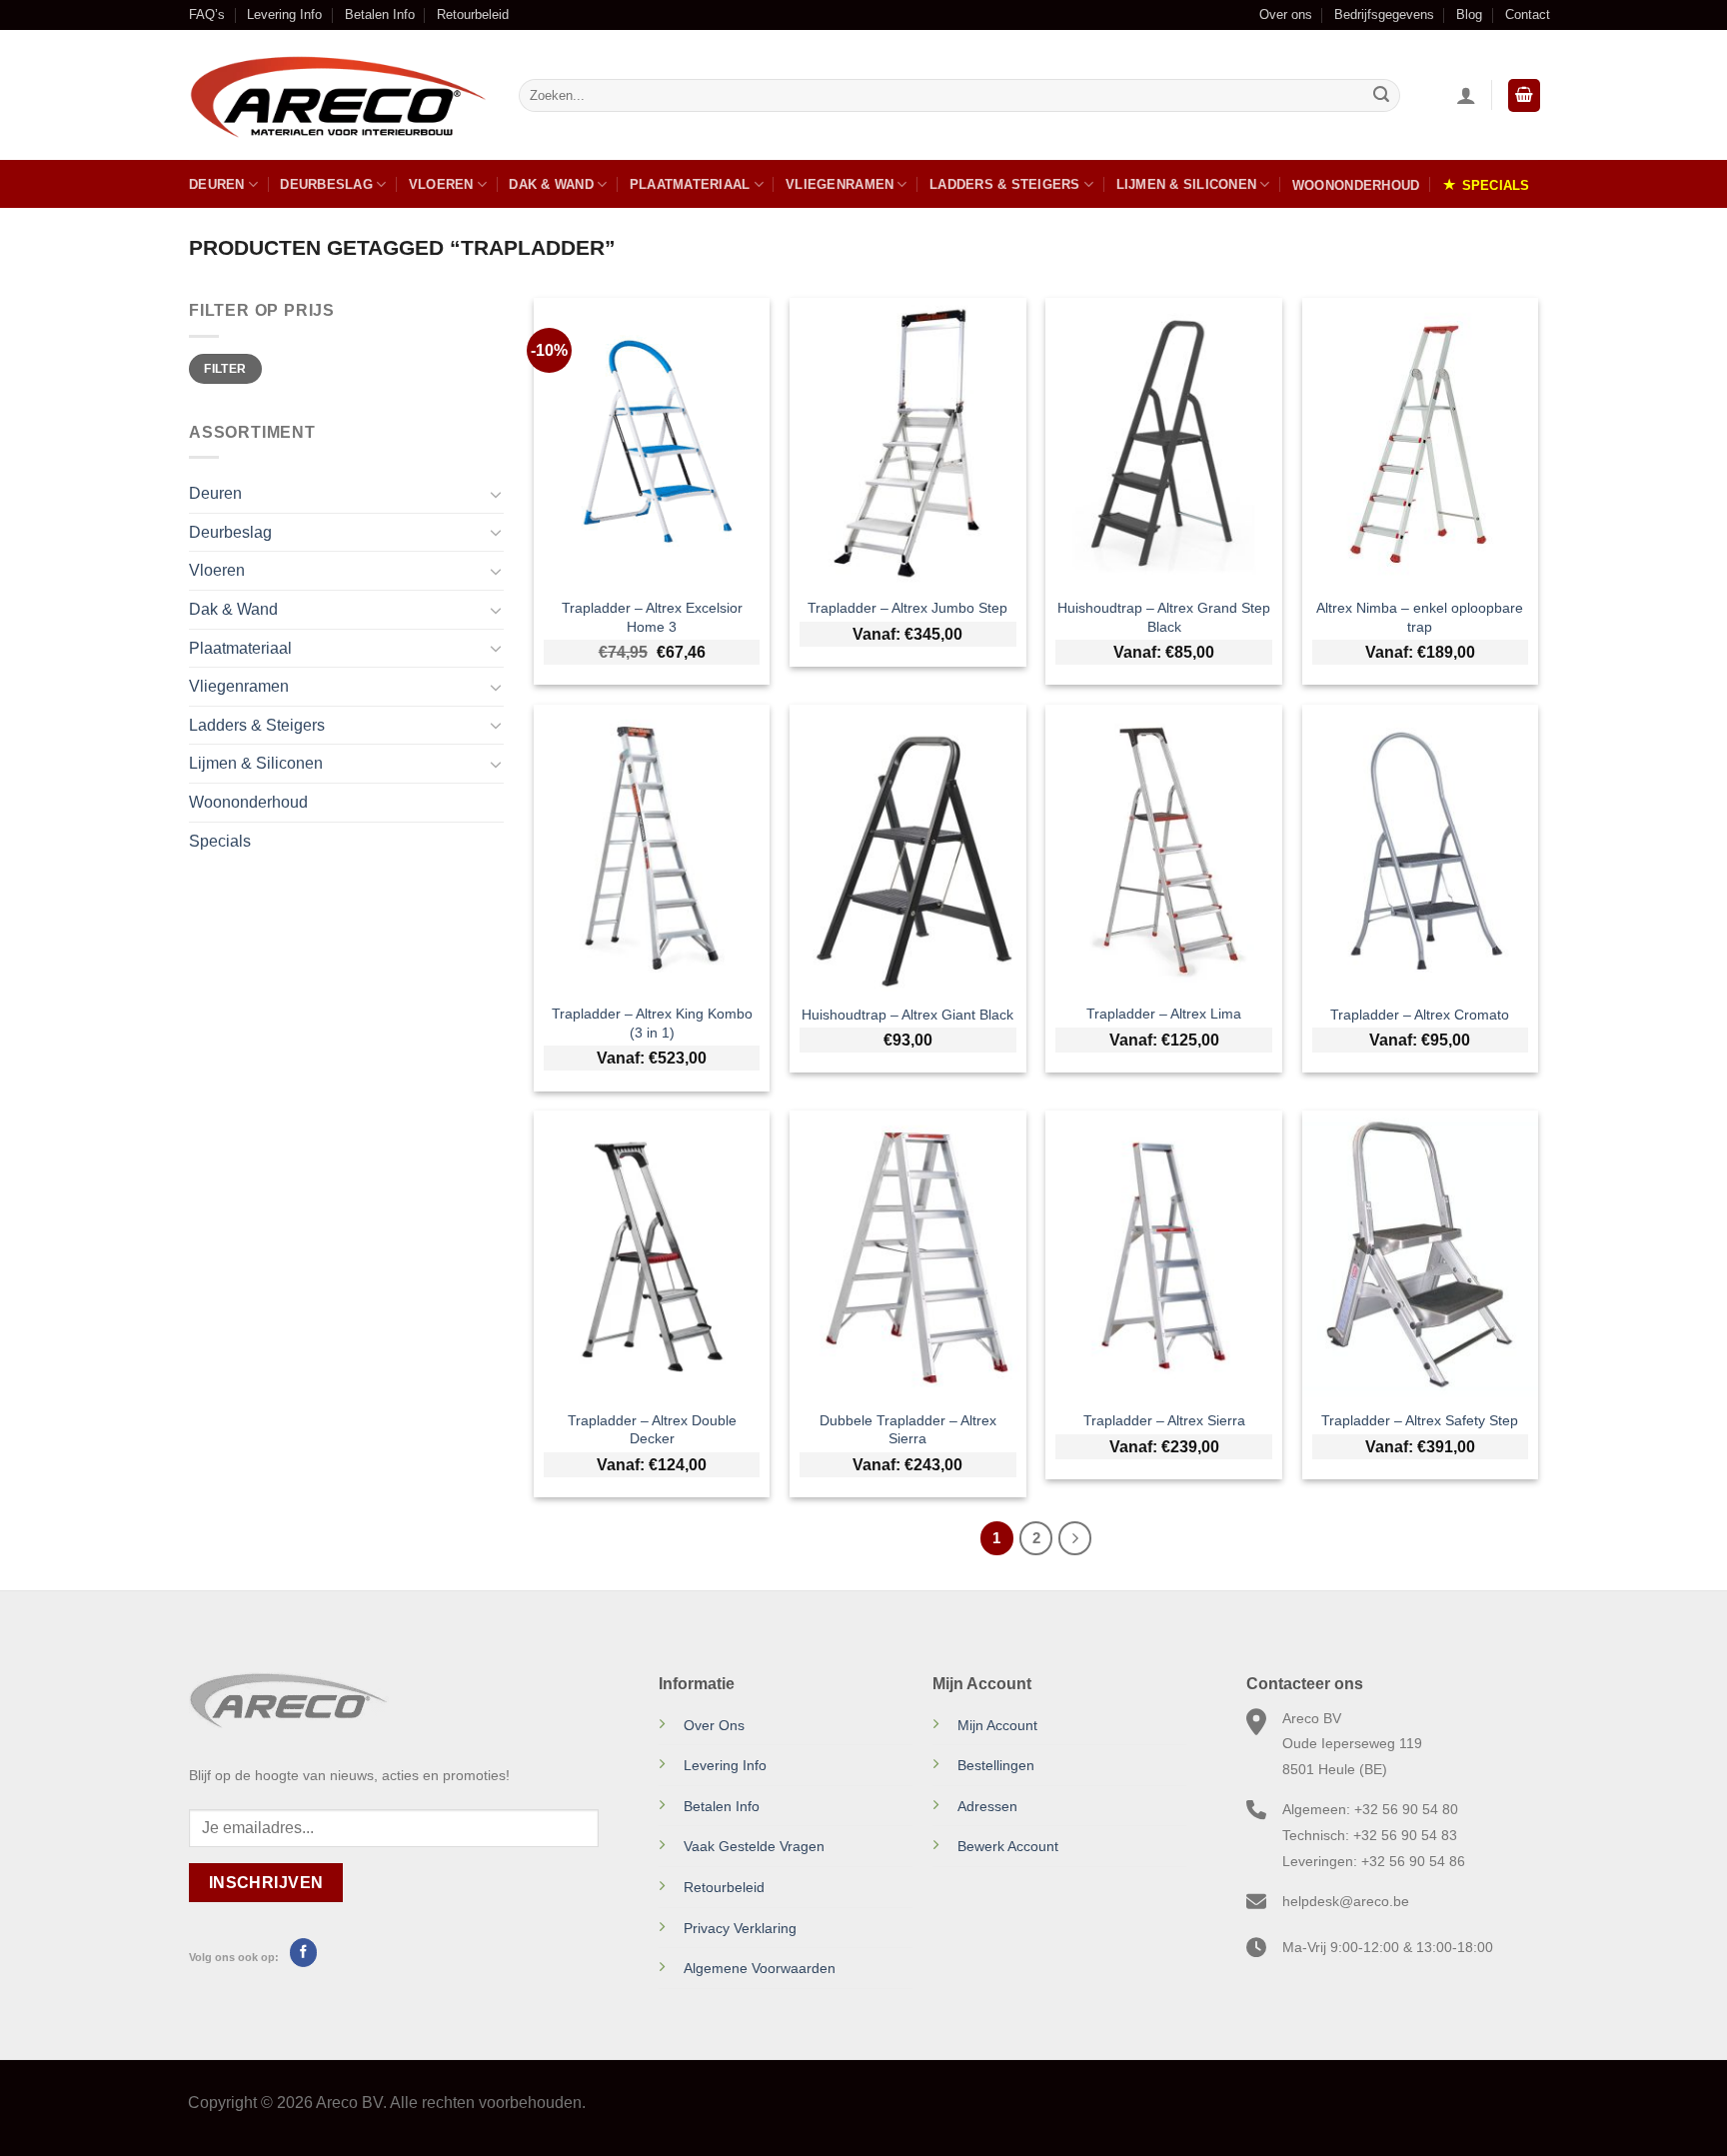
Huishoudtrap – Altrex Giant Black (907, 1015)
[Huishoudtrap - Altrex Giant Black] (908, 848)
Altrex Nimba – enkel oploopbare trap (1420, 617)
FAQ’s (207, 14)
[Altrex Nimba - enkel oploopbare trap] (1421, 441)
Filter (225, 369)
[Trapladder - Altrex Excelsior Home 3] (652, 441)
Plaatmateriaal (690, 184)
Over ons (1286, 14)
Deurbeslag (326, 184)
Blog (1469, 14)
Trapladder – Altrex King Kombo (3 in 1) (652, 1023)
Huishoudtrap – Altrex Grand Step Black (1164, 617)
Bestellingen (996, 1765)
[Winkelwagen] (1524, 95)
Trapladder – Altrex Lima (1164, 1014)
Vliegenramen (840, 184)
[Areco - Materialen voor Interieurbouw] (339, 96)
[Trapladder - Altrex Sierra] (1164, 1254)
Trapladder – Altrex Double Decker (652, 1430)
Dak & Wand (551, 184)
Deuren (217, 184)
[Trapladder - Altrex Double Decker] (652, 1254)
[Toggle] (496, 494)
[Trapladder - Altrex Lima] (1164, 848)
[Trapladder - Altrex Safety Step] (1421, 1254)
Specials (1496, 185)
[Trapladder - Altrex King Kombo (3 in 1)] (652, 848)
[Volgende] (1075, 1538)
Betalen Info (380, 14)
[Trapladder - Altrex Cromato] (1421, 848)
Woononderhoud (1356, 185)
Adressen (987, 1806)
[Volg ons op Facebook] (303, 1952)
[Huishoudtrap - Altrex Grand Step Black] (1164, 441)
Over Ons (714, 1725)
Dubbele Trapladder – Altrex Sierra (908, 1430)
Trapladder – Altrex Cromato (1420, 1015)
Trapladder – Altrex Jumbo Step (907, 608)
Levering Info (284, 14)
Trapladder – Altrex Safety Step (1420, 1420)
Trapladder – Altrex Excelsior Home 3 (652, 617)
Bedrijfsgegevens (1384, 14)
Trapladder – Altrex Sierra (1164, 1420)
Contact (1528, 14)
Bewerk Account (1008, 1846)
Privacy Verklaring (740, 1928)
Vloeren (441, 184)
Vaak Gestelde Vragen (754, 1846)
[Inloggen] (1466, 95)
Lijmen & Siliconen (1187, 184)
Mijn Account (997, 1725)
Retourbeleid (473, 14)
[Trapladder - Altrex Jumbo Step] (908, 441)
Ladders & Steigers (1005, 184)
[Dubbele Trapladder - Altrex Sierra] (908, 1254)
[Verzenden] (1381, 96)
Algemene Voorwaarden (760, 1968)
